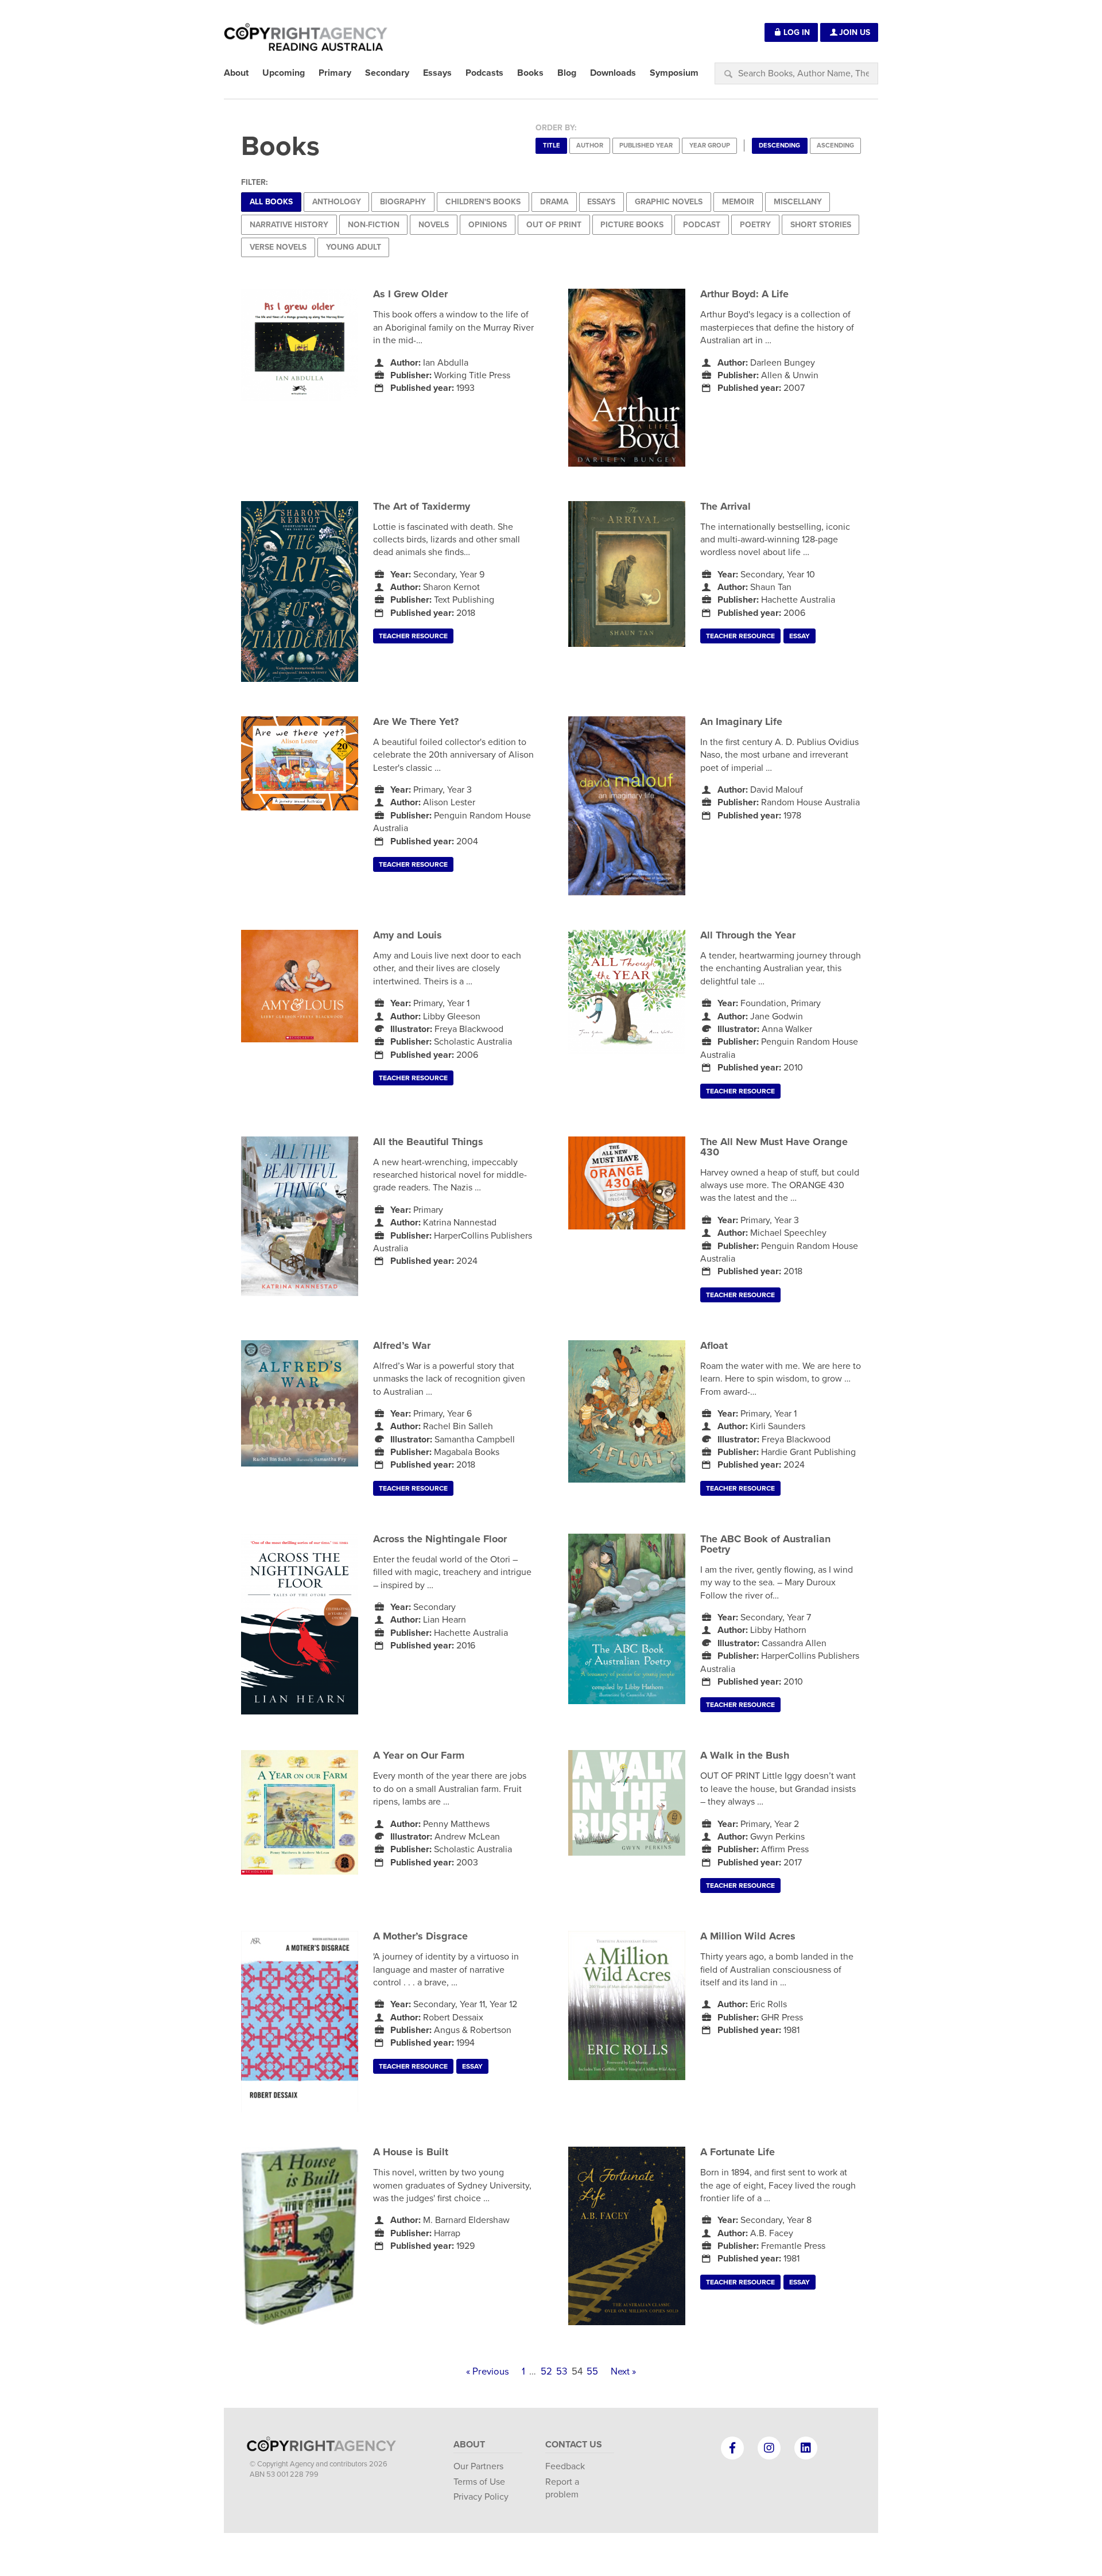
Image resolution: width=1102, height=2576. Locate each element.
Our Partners (478, 2466)
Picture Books (632, 225)
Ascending (835, 146)
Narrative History (289, 225)
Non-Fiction (374, 225)
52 (546, 2372)
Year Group (710, 146)
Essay (800, 636)
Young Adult (354, 247)
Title (552, 146)
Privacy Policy (481, 2497)
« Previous (488, 2372)
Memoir (738, 202)
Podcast (702, 225)
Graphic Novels (669, 202)
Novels (434, 225)
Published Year (646, 146)
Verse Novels (278, 247)
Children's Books (483, 202)
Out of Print (554, 225)
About (469, 2445)
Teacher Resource (413, 636)
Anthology (337, 202)
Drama (554, 202)
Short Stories (821, 225)
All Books (271, 202)
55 (592, 2372)
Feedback (565, 2466)
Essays (601, 202)
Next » (623, 2372)
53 (562, 2372)
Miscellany (798, 202)
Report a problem (562, 2488)
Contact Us (574, 2445)
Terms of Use (479, 2482)
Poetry (755, 225)
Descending (779, 146)
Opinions (488, 225)
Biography (403, 202)
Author (590, 146)
